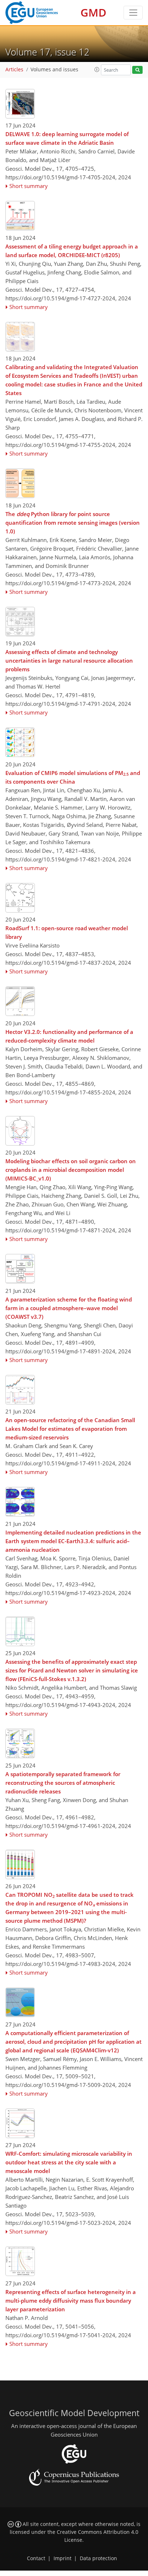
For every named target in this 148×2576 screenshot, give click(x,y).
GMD (93, 12)
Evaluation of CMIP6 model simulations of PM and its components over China (73, 777)
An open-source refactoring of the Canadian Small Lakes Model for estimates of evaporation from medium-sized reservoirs (70, 1429)
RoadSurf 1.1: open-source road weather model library (67, 932)
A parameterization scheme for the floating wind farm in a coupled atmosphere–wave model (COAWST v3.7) (69, 1308)
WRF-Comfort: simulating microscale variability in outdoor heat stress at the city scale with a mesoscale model (69, 2162)
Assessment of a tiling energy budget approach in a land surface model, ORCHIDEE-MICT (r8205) (72, 251)
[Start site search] (137, 70)
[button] (97, 70)
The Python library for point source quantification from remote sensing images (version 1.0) (73, 523)
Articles (14, 70)
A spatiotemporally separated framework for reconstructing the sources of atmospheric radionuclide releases (63, 1783)
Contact (36, 2558)
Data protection (98, 2558)
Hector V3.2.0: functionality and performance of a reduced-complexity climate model (69, 1036)
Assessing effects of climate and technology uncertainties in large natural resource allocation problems (69, 660)
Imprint (63, 2558)
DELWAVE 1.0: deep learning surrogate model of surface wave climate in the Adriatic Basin (67, 138)
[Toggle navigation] (133, 13)
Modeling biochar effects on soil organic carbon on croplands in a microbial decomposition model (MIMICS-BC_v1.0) (71, 1170)
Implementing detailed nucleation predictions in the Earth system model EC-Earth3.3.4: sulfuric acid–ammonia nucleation (73, 1541)
